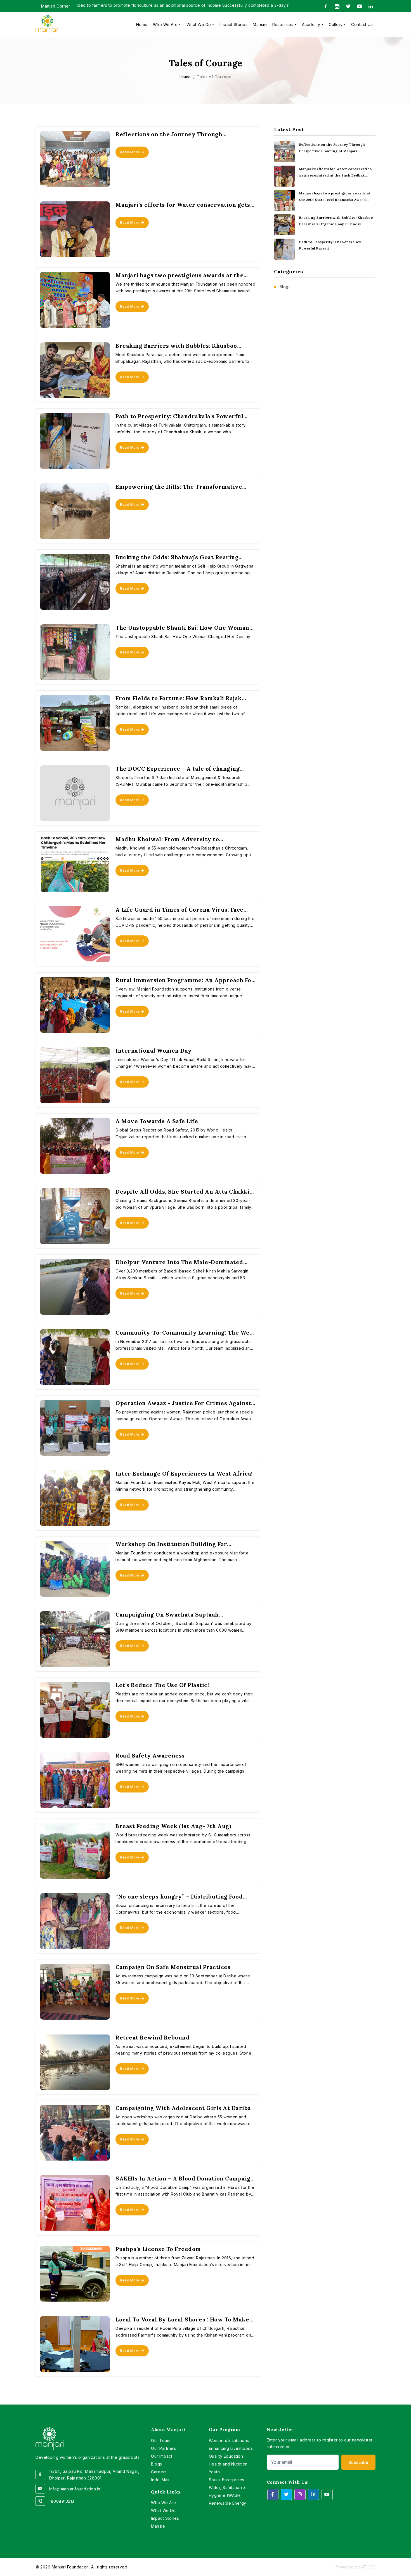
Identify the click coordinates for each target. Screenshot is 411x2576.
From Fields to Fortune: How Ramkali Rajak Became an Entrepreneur (179, 698)
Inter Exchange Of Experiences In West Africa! (184, 1474)
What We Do (163, 2510)
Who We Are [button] (165, 24)
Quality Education (226, 2456)
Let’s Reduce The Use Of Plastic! (162, 1685)
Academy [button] (311, 24)
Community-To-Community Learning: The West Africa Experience (185, 1333)
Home (142, 24)
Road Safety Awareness (150, 1756)
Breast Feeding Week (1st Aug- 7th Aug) (173, 1826)
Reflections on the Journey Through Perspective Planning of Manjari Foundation (180, 134)
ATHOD (369, 2567)
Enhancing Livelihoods (231, 2448)
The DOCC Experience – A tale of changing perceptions (178, 769)
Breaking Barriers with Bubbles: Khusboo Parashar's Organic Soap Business (176, 346)
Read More (130, 152)
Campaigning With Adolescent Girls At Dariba (183, 2108)
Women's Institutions (229, 2440)
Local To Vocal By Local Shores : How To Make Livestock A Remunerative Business (182, 2319)
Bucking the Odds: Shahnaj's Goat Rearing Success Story (177, 557)
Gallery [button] (336, 24)
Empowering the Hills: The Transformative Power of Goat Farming (179, 487)
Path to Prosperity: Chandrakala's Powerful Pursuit (179, 416)
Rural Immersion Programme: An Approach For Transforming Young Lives (185, 980)
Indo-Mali (160, 2480)
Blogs (285, 287)
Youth (214, 2472)
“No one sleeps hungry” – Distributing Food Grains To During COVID (179, 1897)
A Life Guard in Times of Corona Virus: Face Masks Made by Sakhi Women (179, 910)
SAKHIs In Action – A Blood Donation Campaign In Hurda (185, 2179)
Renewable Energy (228, 2503)
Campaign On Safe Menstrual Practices (173, 1967)
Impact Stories (233, 24)
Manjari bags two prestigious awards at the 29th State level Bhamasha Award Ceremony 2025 (181, 275)
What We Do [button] (199, 24)
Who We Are (163, 2503)
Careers (159, 2472)
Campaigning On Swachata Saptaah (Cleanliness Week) (167, 1615)
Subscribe (358, 2462)
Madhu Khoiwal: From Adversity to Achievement (167, 839)
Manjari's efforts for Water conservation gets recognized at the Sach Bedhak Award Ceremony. (183, 205)
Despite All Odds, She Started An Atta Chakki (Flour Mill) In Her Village (183, 1192)
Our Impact (162, 2456)
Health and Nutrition (228, 2464)
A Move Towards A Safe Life (157, 1121)
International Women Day (154, 1051)
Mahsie (260, 24)
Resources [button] (283, 24)
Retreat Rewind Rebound (153, 2038)
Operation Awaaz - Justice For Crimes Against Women (183, 1403)
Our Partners (163, 2448)
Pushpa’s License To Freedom (158, 2249)
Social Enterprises (227, 2480)
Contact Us (362, 24)
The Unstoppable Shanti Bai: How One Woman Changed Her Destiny (182, 628)
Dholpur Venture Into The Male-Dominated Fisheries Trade (179, 1262)
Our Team (161, 2440)
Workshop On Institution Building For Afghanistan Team (171, 1544)
